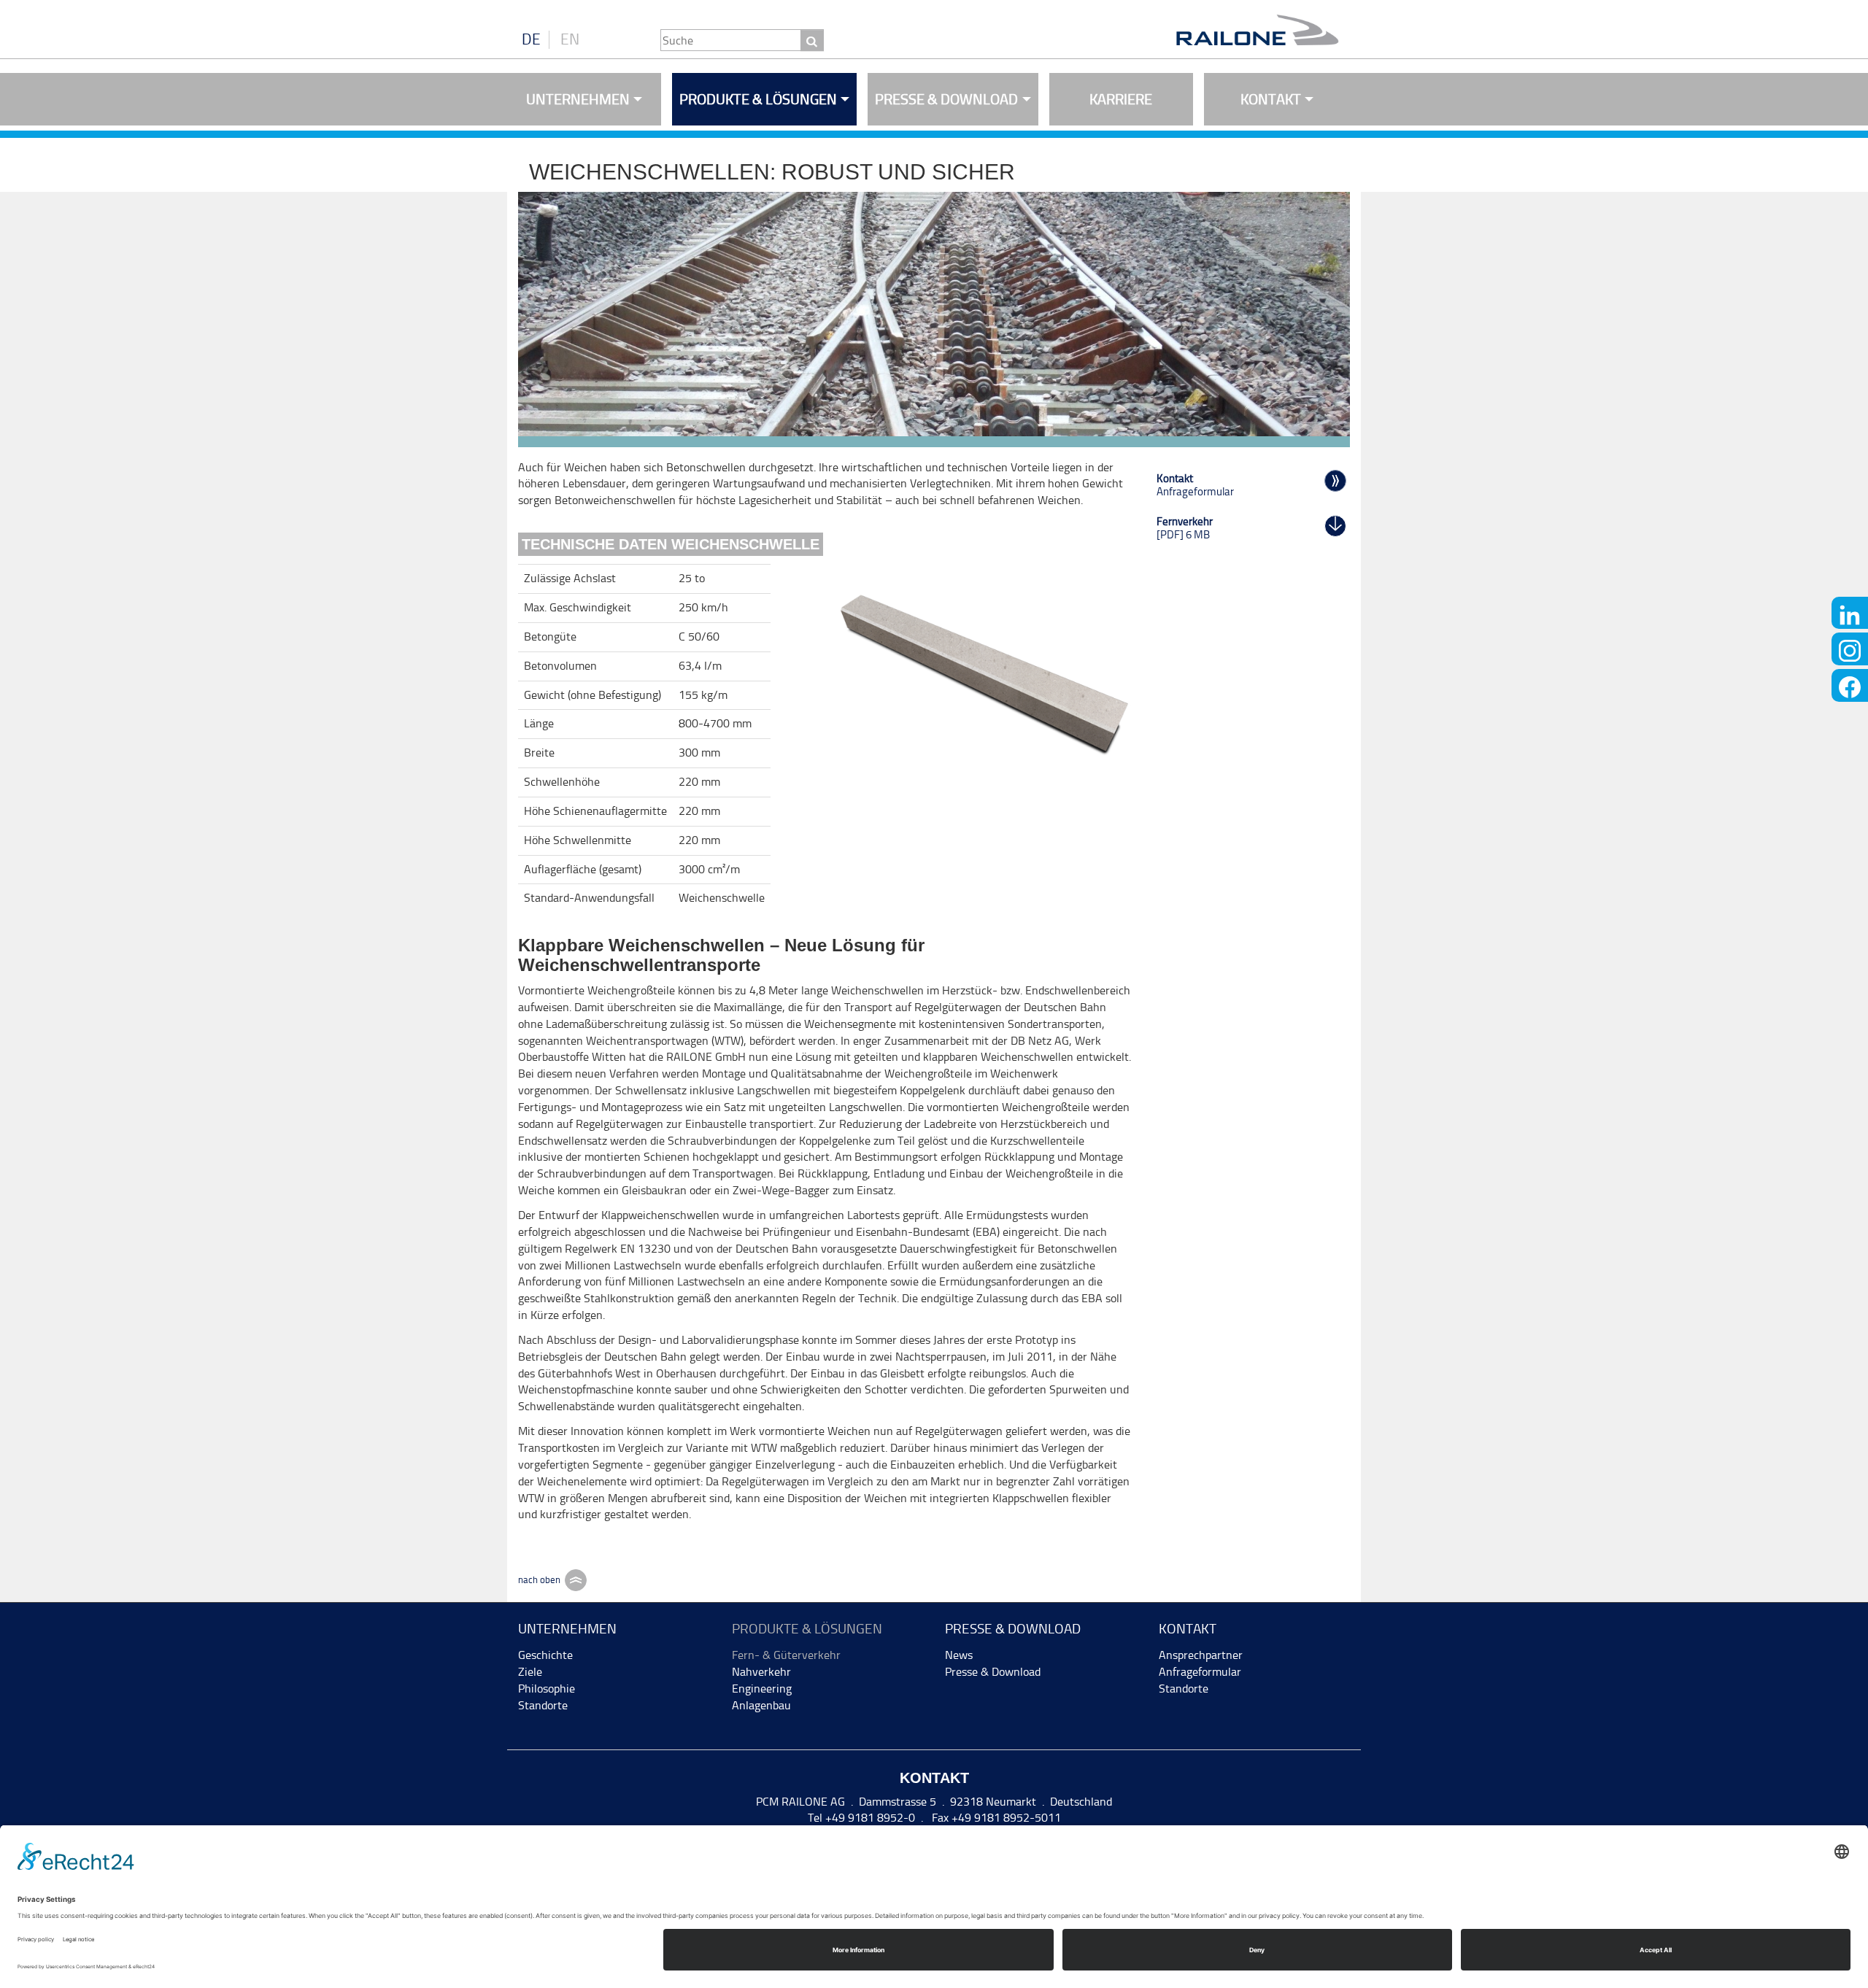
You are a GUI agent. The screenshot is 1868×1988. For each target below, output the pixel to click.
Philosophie (547, 1689)
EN (570, 39)
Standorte (543, 1705)
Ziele (530, 1672)
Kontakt (1271, 99)
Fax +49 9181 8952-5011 (995, 1818)
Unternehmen (578, 99)
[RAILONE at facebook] (1850, 685)
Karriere (1121, 99)
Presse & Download (946, 99)
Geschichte (545, 1655)
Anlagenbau (761, 1705)
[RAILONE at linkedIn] (1850, 613)
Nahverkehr (761, 1672)
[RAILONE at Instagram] (1850, 649)
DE (531, 39)
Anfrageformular (1200, 1672)
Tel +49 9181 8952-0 (861, 1818)
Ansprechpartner (1201, 1655)
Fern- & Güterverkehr (786, 1655)
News (959, 1655)
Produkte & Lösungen (758, 99)
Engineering (762, 1689)
